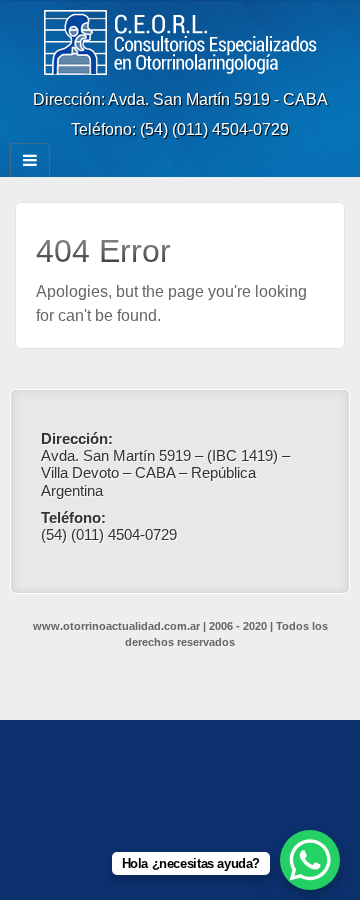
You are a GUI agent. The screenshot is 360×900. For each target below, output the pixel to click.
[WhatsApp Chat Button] (310, 860)
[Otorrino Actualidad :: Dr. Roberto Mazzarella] (180, 41)
